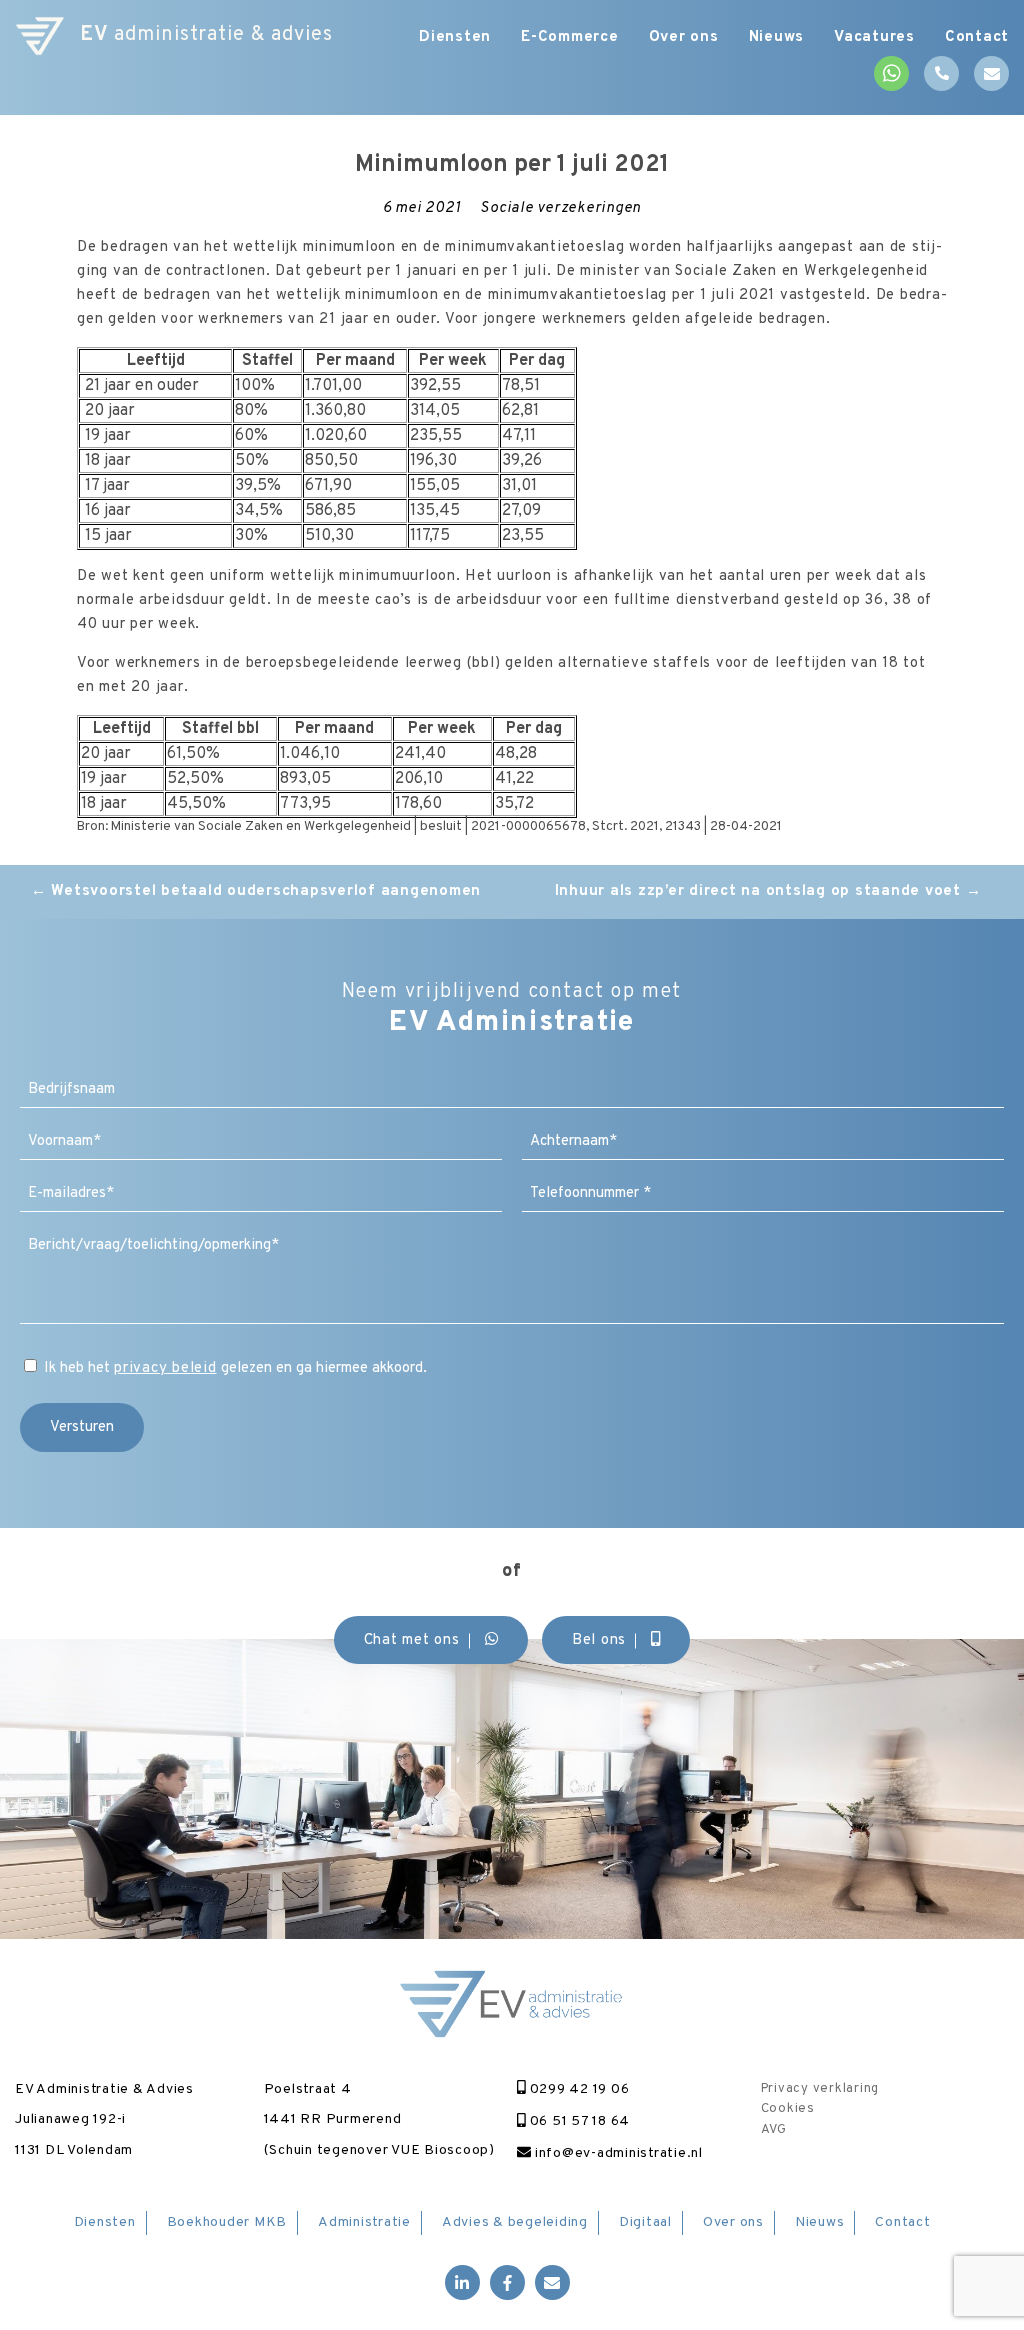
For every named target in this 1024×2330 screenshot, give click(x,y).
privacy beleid (165, 1368)
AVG (774, 2130)
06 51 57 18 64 (578, 2121)
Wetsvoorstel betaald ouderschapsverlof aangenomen (256, 891)
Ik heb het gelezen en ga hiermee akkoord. (235, 1368)
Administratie (364, 2222)
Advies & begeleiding (515, 2222)
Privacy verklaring (820, 2089)
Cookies (788, 2109)
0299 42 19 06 (577, 2089)
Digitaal (645, 2222)
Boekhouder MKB (227, 2222)
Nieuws (777, 37)
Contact (977, 37)
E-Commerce (570, 37)
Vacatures (874, 37)
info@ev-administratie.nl (617, 2153)
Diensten (455, 37)
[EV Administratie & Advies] (40, 35)
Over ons (684, 37)
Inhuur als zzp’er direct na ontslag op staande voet (768, 891)
